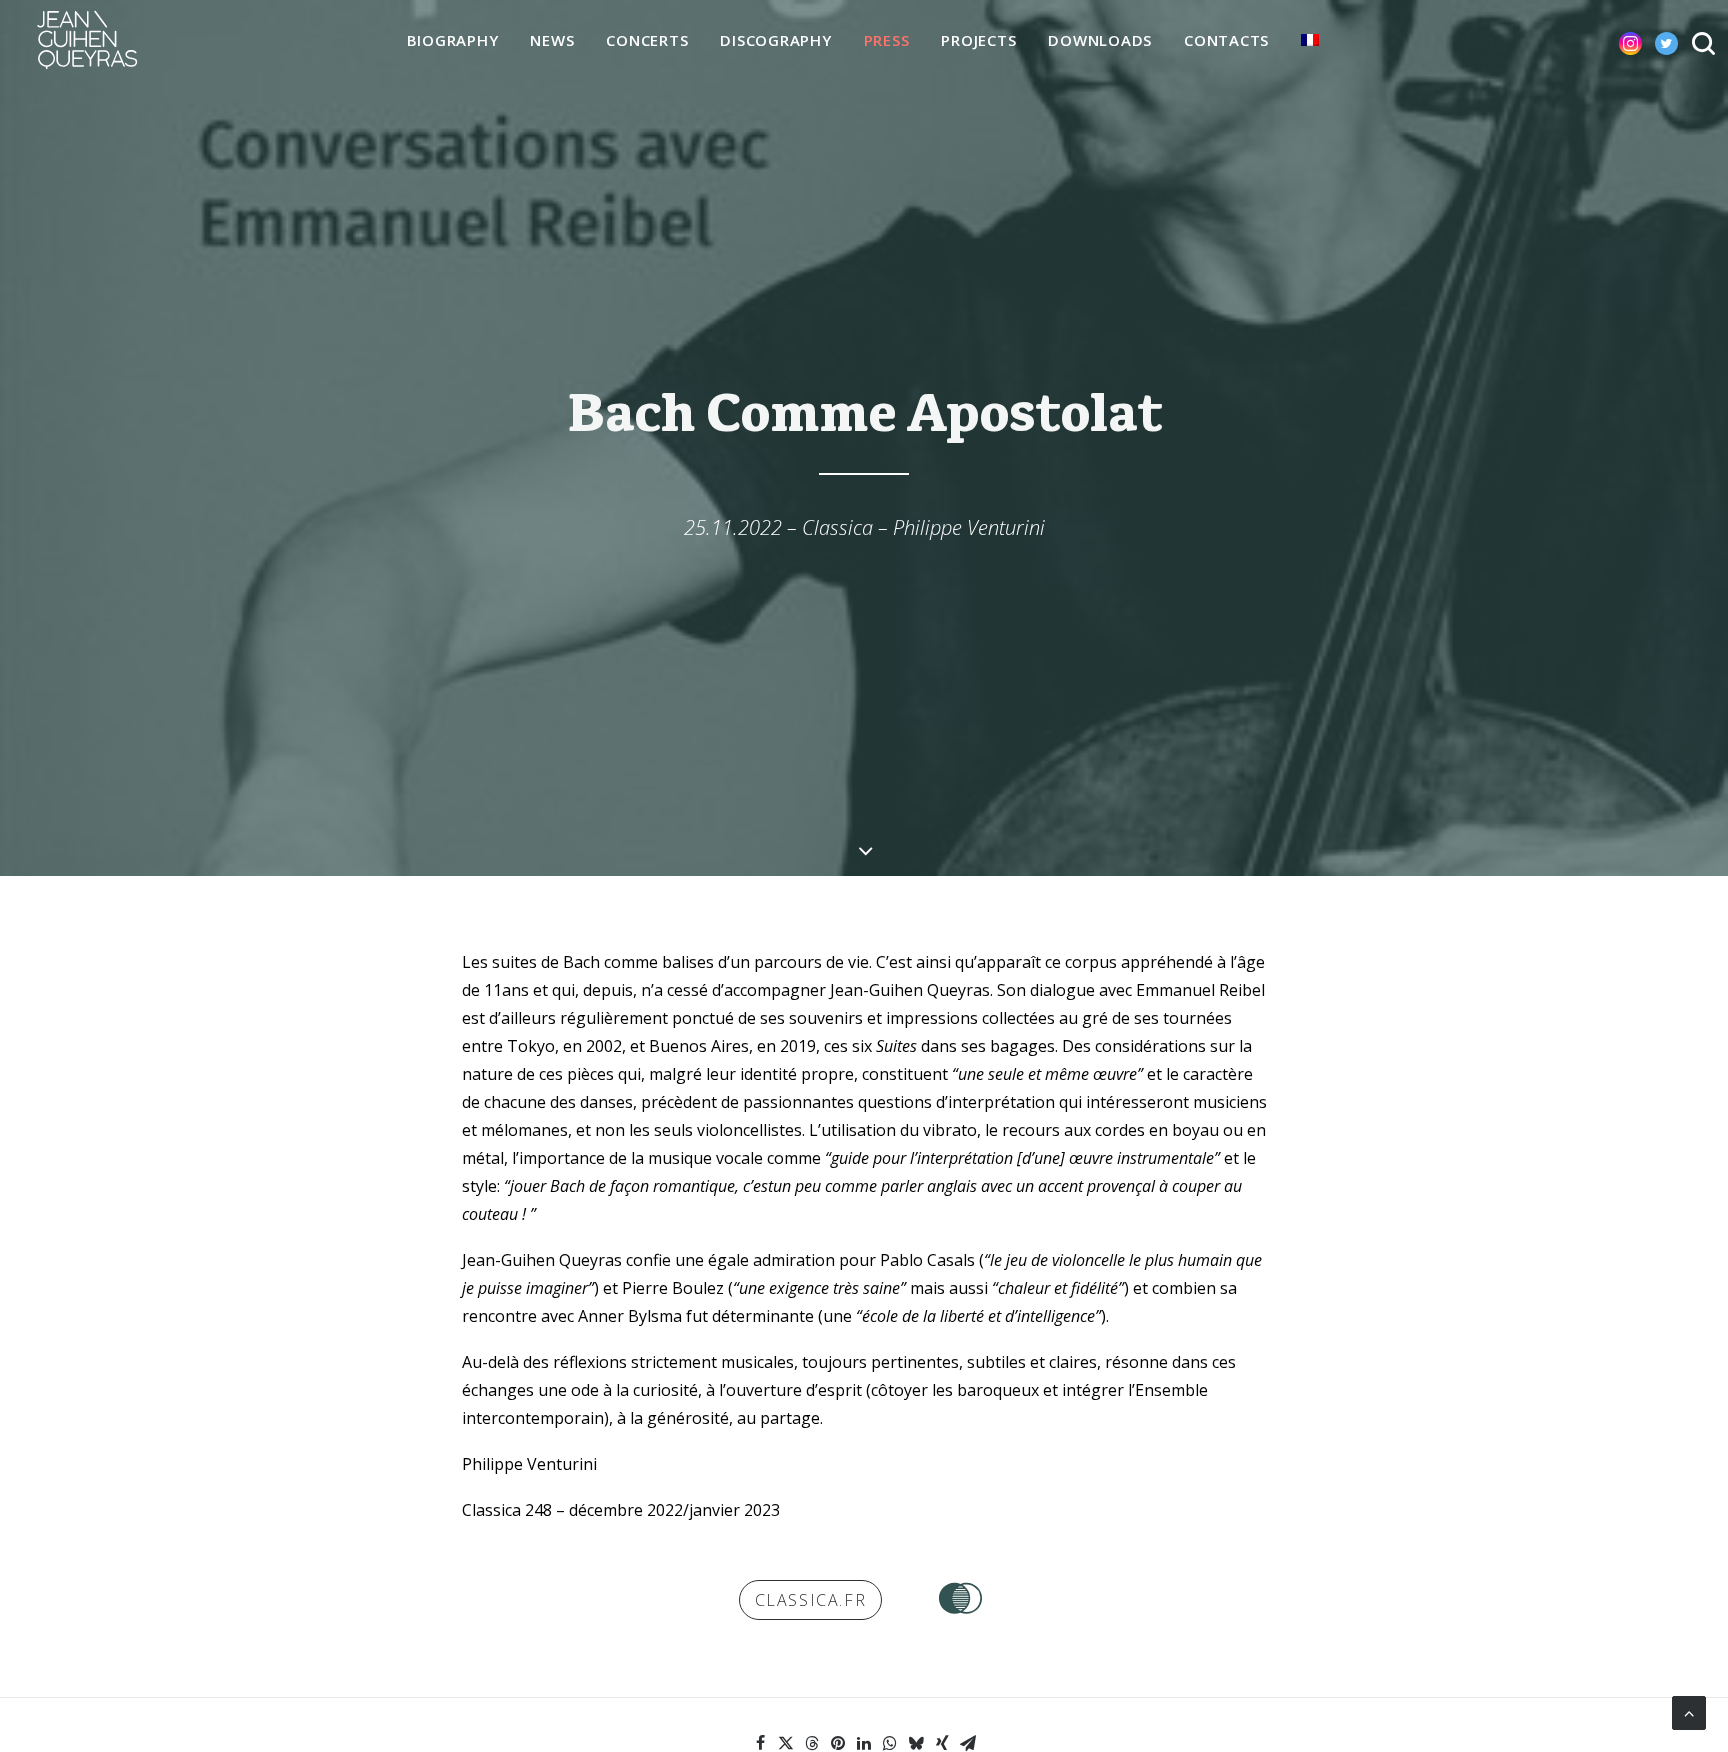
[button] (1614, 40)
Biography (453, 40)
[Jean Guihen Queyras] (87, 40)
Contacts (1226, 40)
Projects (978, 40)
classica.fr (811, 1600)
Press (887, 40)
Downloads (1100, 40)
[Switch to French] (1310, 40)
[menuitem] (453, 41)
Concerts (647, 40)
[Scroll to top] (1689, 1711)
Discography (775, 40)
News (552, 40)
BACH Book (960, 1598)
